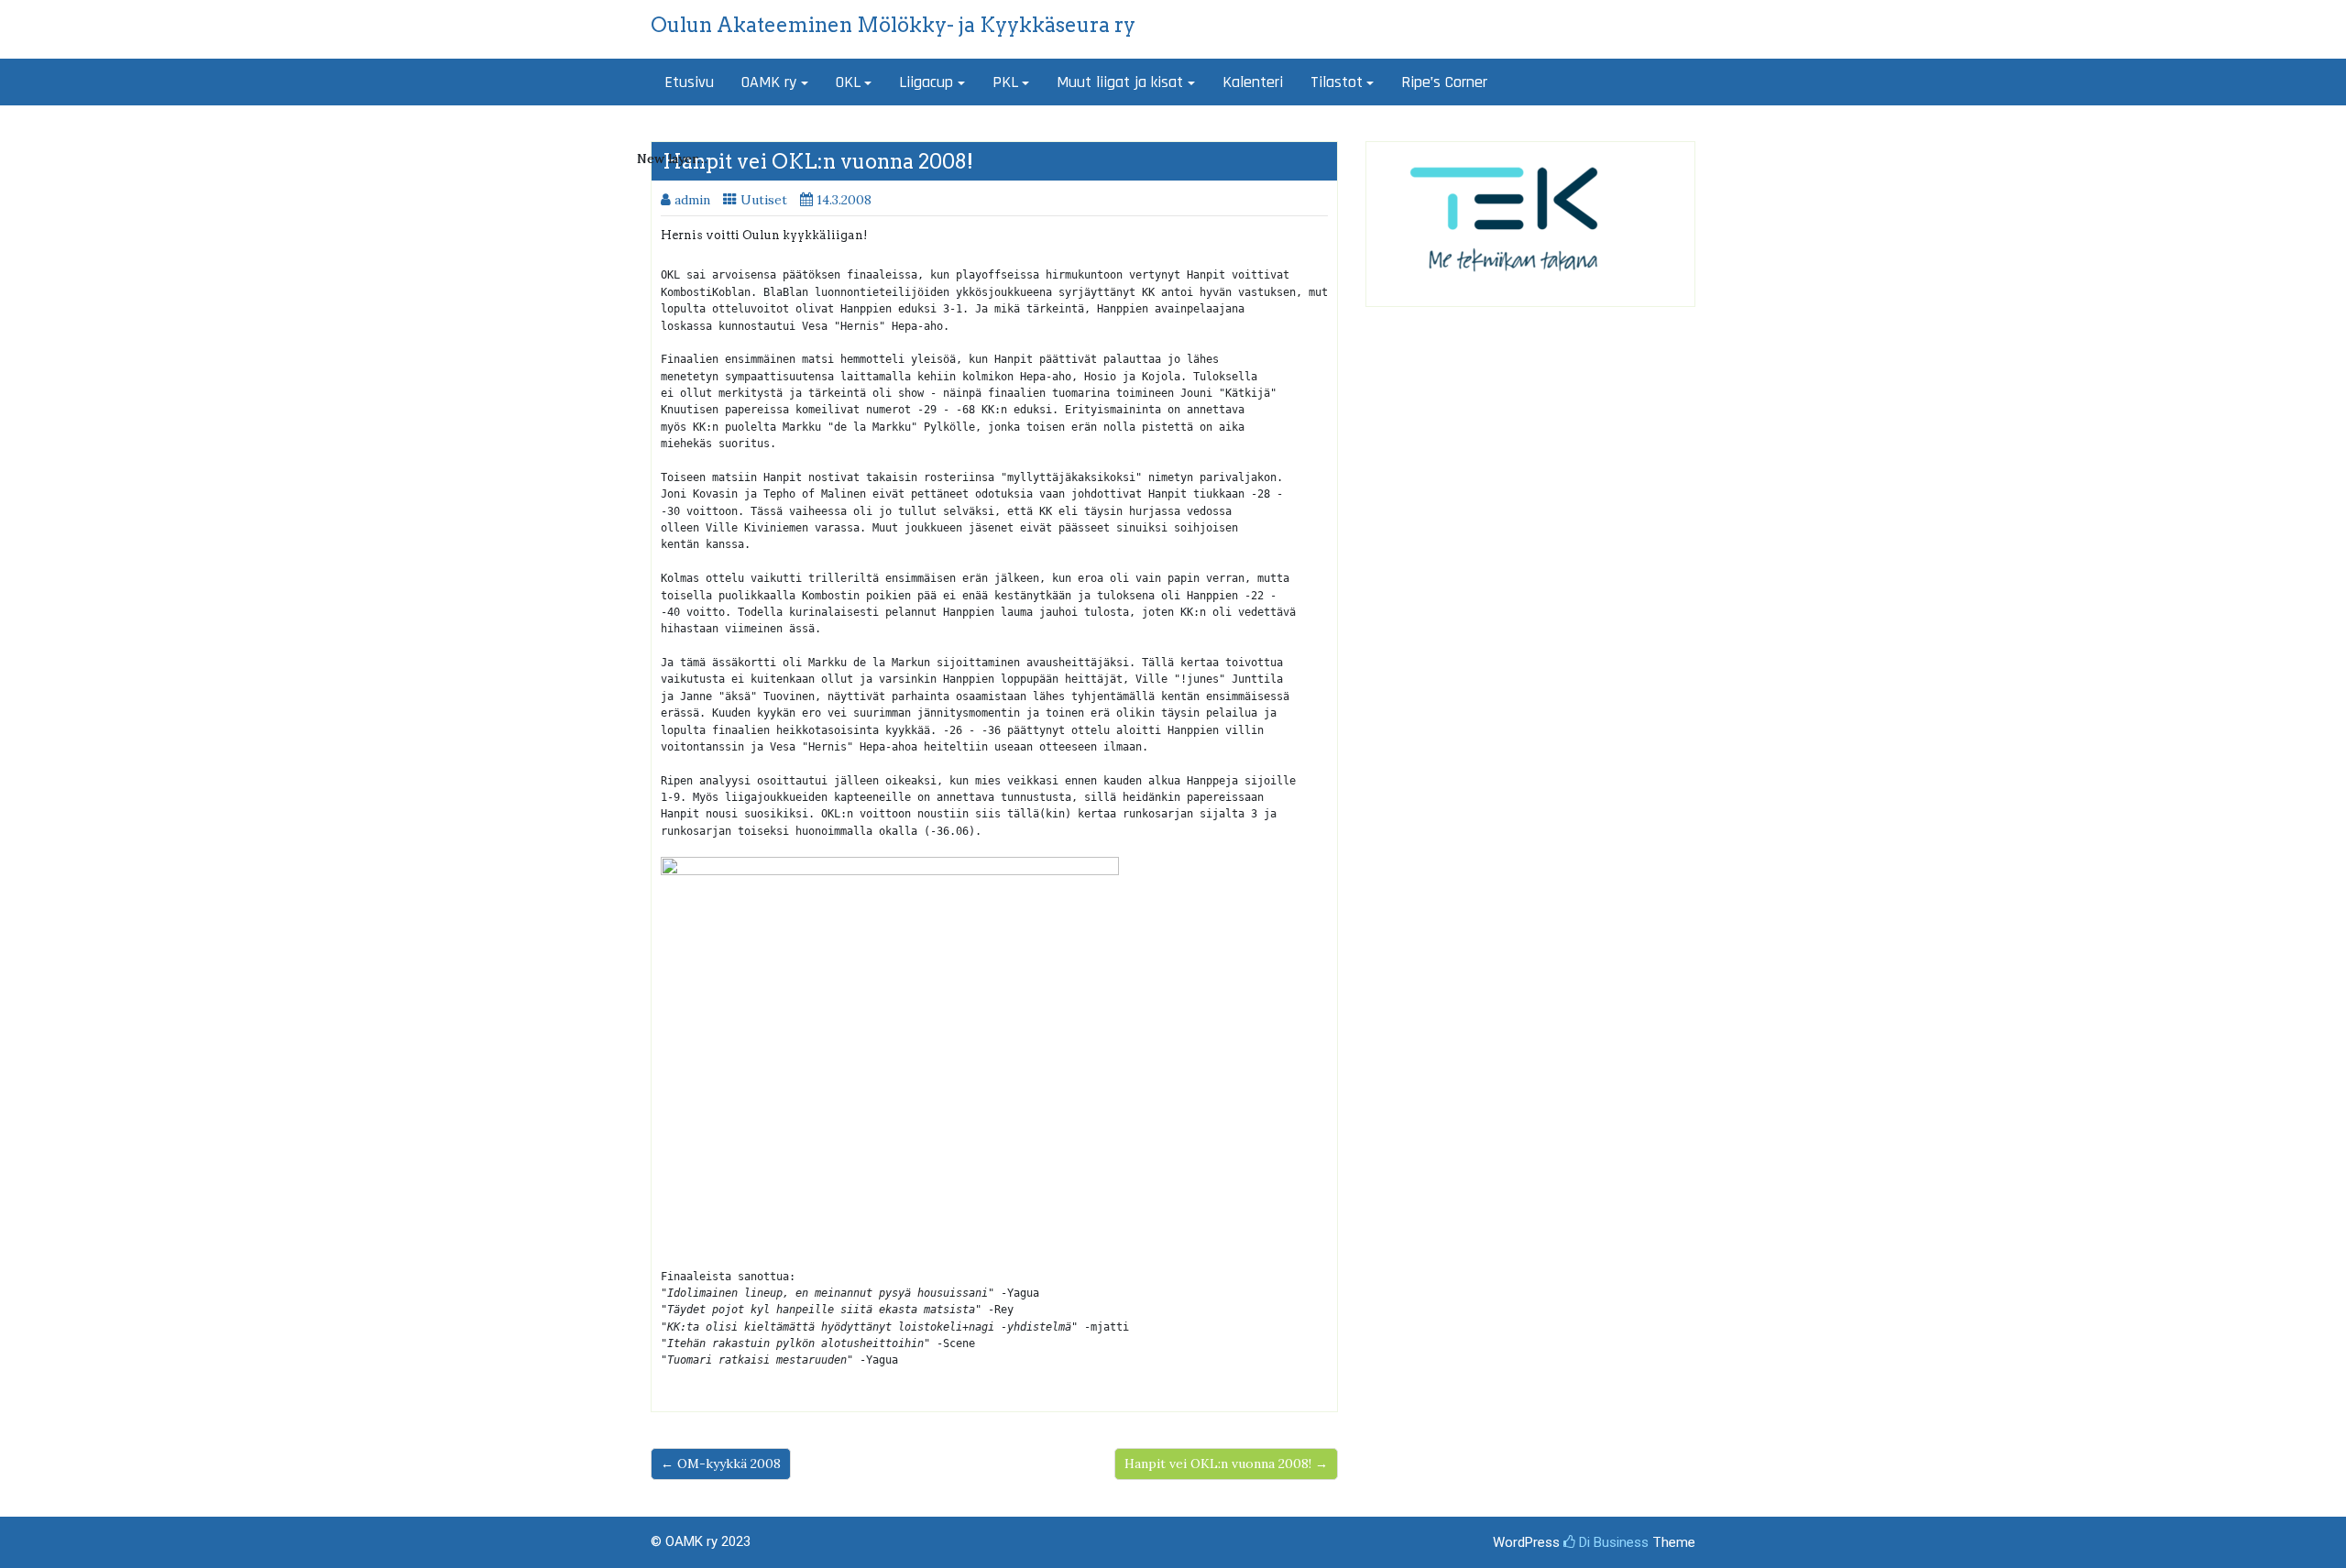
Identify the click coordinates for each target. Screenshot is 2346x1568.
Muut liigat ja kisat (1120, 82)
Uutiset (764, 200)
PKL (1005, 82)
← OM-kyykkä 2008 (721, 1464)
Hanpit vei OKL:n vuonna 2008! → (1226, 1464)
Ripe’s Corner (1444, 82)
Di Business (1612, 1542)
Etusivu (689, 82)
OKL (848, 82)
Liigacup (926, 82)
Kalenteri (1253, 82)
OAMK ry (769, 82)
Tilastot (1337, 82)
